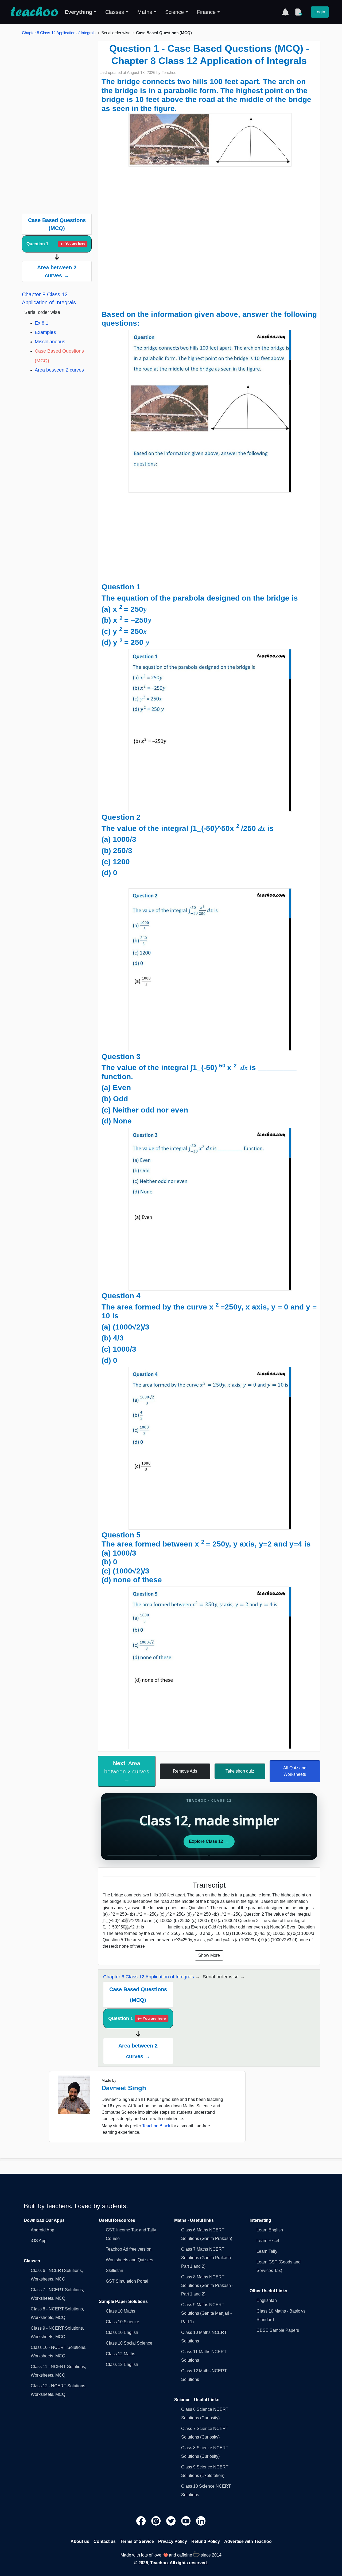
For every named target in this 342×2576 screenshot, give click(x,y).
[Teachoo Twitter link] (172, 2521)
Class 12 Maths (121, 2354)
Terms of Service (137, 2541)
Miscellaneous (50, 342)
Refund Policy (206, 2541)
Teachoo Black (156, 2126)
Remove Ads (185, 1771)
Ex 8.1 (42, 323)
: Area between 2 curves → (127, 1771)
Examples (45, 332)
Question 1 (56, 244)
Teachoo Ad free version (129, 2249)
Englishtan (267, 2300)
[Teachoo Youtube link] (186, 2521)
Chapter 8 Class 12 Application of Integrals (59, 33)
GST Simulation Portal (127, 2281)
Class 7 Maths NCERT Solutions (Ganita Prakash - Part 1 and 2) (207, 2258)
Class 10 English (122, 2332)
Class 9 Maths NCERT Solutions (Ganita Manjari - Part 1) (206, 2313)
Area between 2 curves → (57, 271)
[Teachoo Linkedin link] (201, 2521)
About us (80, 2541)
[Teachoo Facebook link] (142, 2521)
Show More (209, 1955)
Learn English (270, 2230)
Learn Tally (267, 2251)
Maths (145, 12)
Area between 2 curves (59, 370)
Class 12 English (122, 2364)
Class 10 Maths (121, 2311)
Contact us (105, 2541)
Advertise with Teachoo (248, 2541)
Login (320, 12)
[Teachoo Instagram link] (157, 2521)
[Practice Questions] (298, 12)
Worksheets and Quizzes (129, 2260)
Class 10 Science (123, 2322)
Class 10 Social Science (129, 2343)
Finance (206, 12)
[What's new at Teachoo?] (285, 12)
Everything (78, 12)
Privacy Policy (173, 2541)
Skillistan (114, 2271)
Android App (42, 2230)
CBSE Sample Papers (278, 2330)
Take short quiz (240, 1771)
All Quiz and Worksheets (295, 1771)
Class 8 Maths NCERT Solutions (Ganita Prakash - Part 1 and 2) (207, 2285)
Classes (115, 12)
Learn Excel (268, 2241)
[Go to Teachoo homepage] (34, 12)
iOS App (39, 2241)
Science (174, 12)
